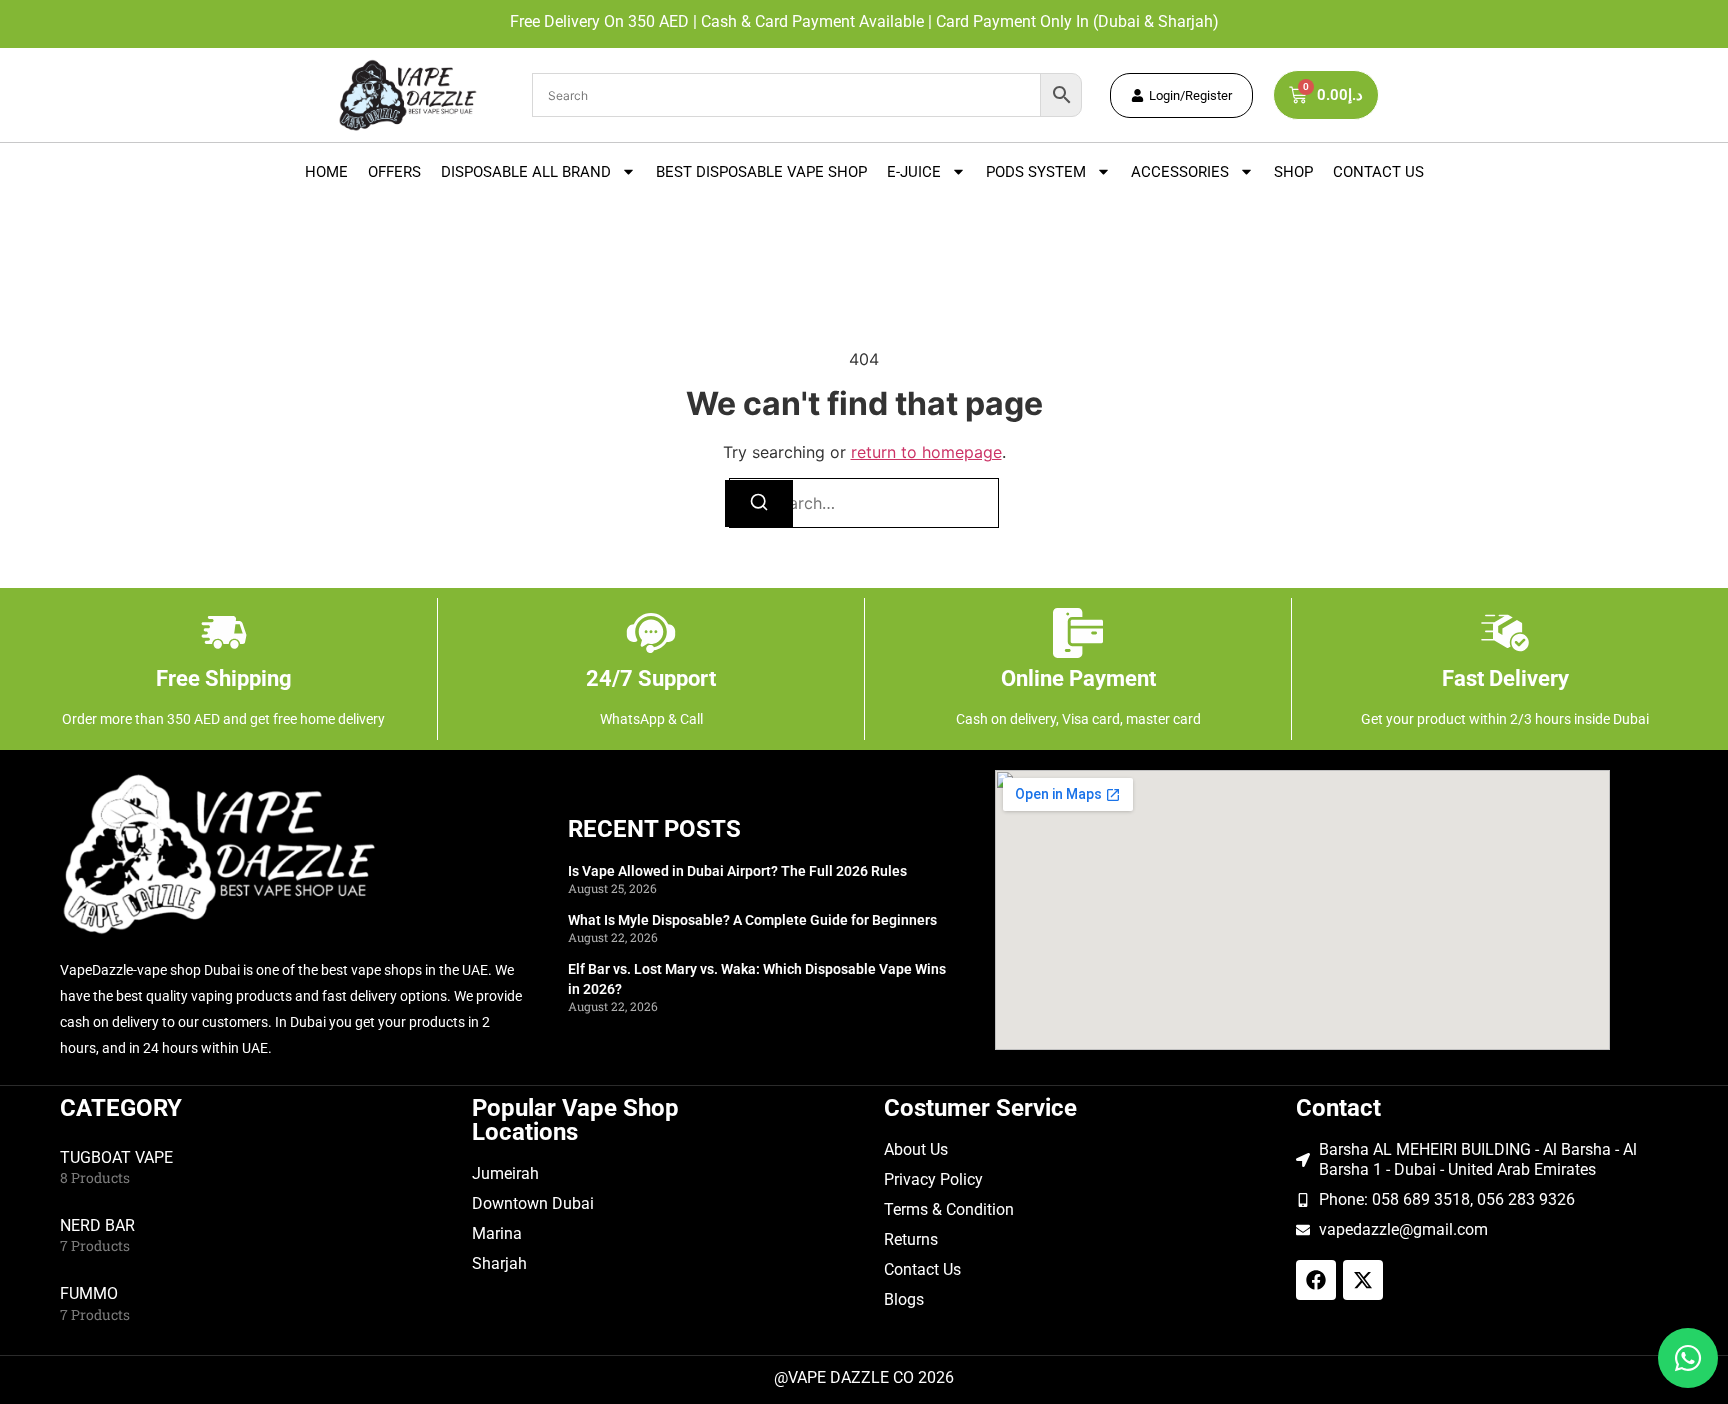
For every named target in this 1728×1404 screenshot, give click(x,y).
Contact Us (1378, 172)
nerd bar (97, 1225)
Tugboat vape (116, 1157)
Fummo (89, 1293)
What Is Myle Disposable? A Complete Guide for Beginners (752, 920)
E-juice (914, 172)
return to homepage (926, 452)
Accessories (1180, 172)
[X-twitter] (1363, 1280)
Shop (1293, 172)
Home (326, 172)
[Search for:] (864, 503)
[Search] (759, 503)
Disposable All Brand (526, 172)
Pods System (1036, 172)
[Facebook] (1316, 1280)
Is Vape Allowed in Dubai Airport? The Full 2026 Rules (737, 871)
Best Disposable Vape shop (761, 172)
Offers (394, 172)
